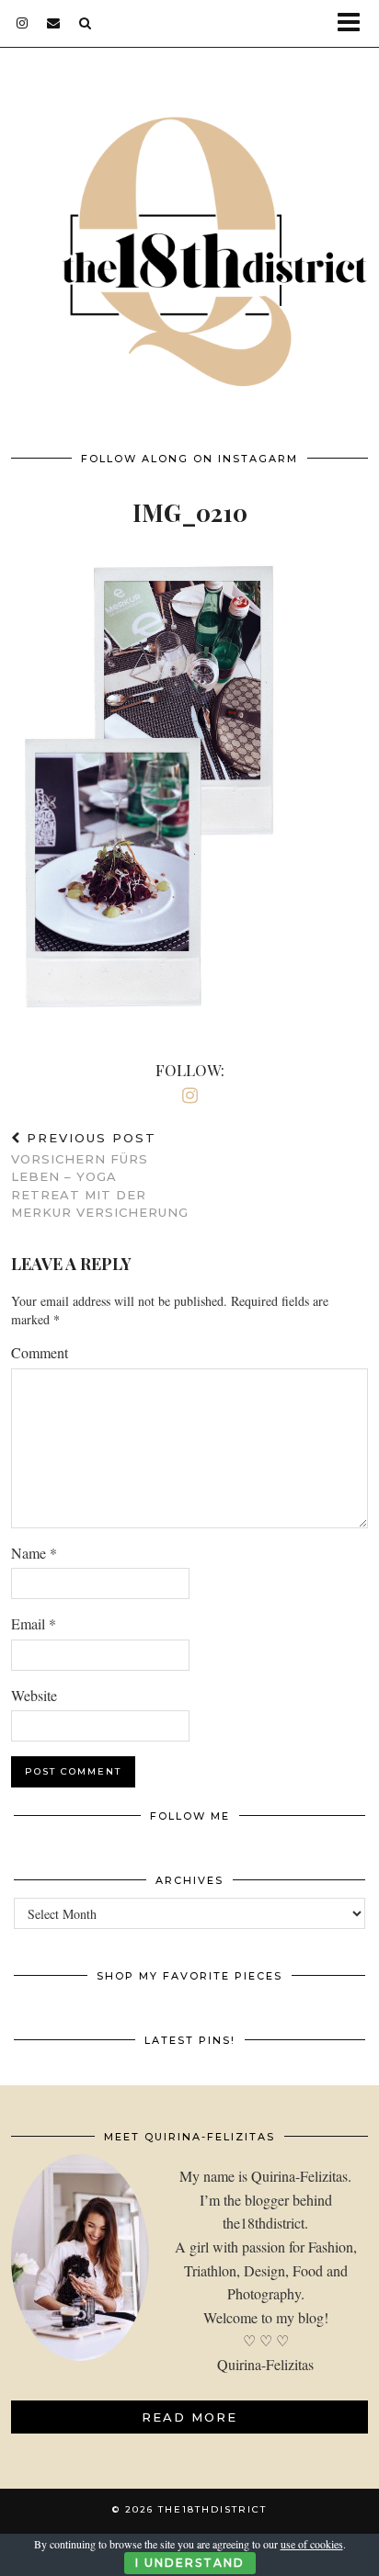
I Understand (190, 2563)
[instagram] (23, 23)
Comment (40, 1352)
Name (34, 1553)
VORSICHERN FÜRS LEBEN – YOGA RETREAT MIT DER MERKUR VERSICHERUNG (100, 1175)
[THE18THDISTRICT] (189, 238)
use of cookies (312, 2544)
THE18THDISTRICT (212, 2509)
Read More (189, 2417)
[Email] (54, 23)
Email (34, 1623)
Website (34, 1695)
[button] (355, 23)
